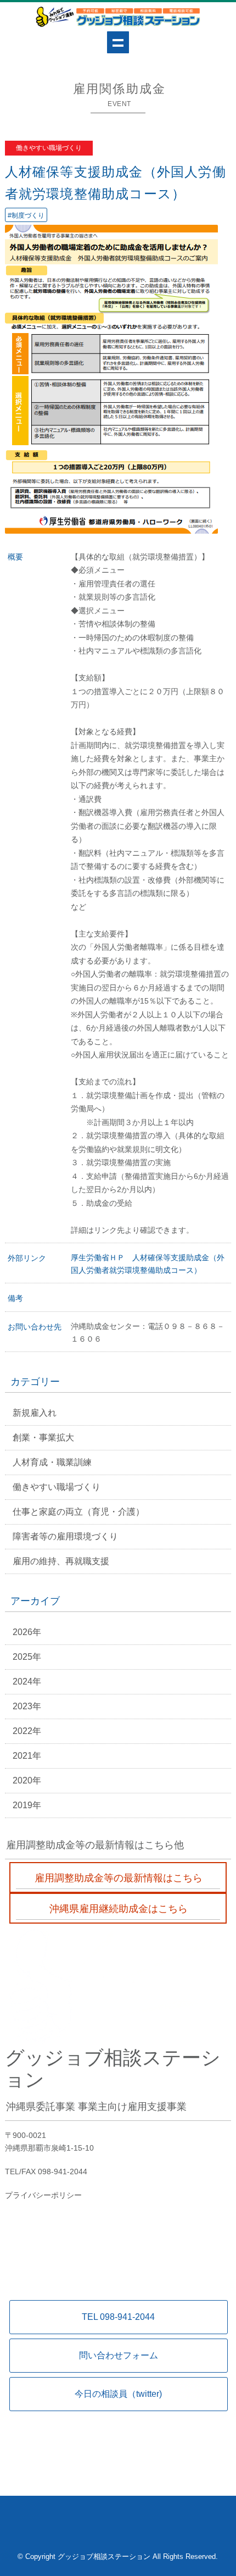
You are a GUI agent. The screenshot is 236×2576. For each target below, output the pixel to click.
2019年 (27, 1805)
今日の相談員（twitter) (118, 2394)
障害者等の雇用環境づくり (65, 1536)
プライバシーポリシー (43, 2195)
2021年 (27, 1756)
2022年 (27, 1731)
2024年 (27, 1682)
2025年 (27, 1657)
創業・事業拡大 (43, 1437)
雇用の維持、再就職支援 (61, 1561)
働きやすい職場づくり (57, 1487)
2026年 (27, 1632)
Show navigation (118, 42)
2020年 (27, 1780)
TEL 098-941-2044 (118, 2317)
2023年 (27, 1706)
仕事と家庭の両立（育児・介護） (78, 1512)
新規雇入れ (35, 1413)
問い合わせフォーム (119, 2355)
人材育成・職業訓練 (52, 1462)
